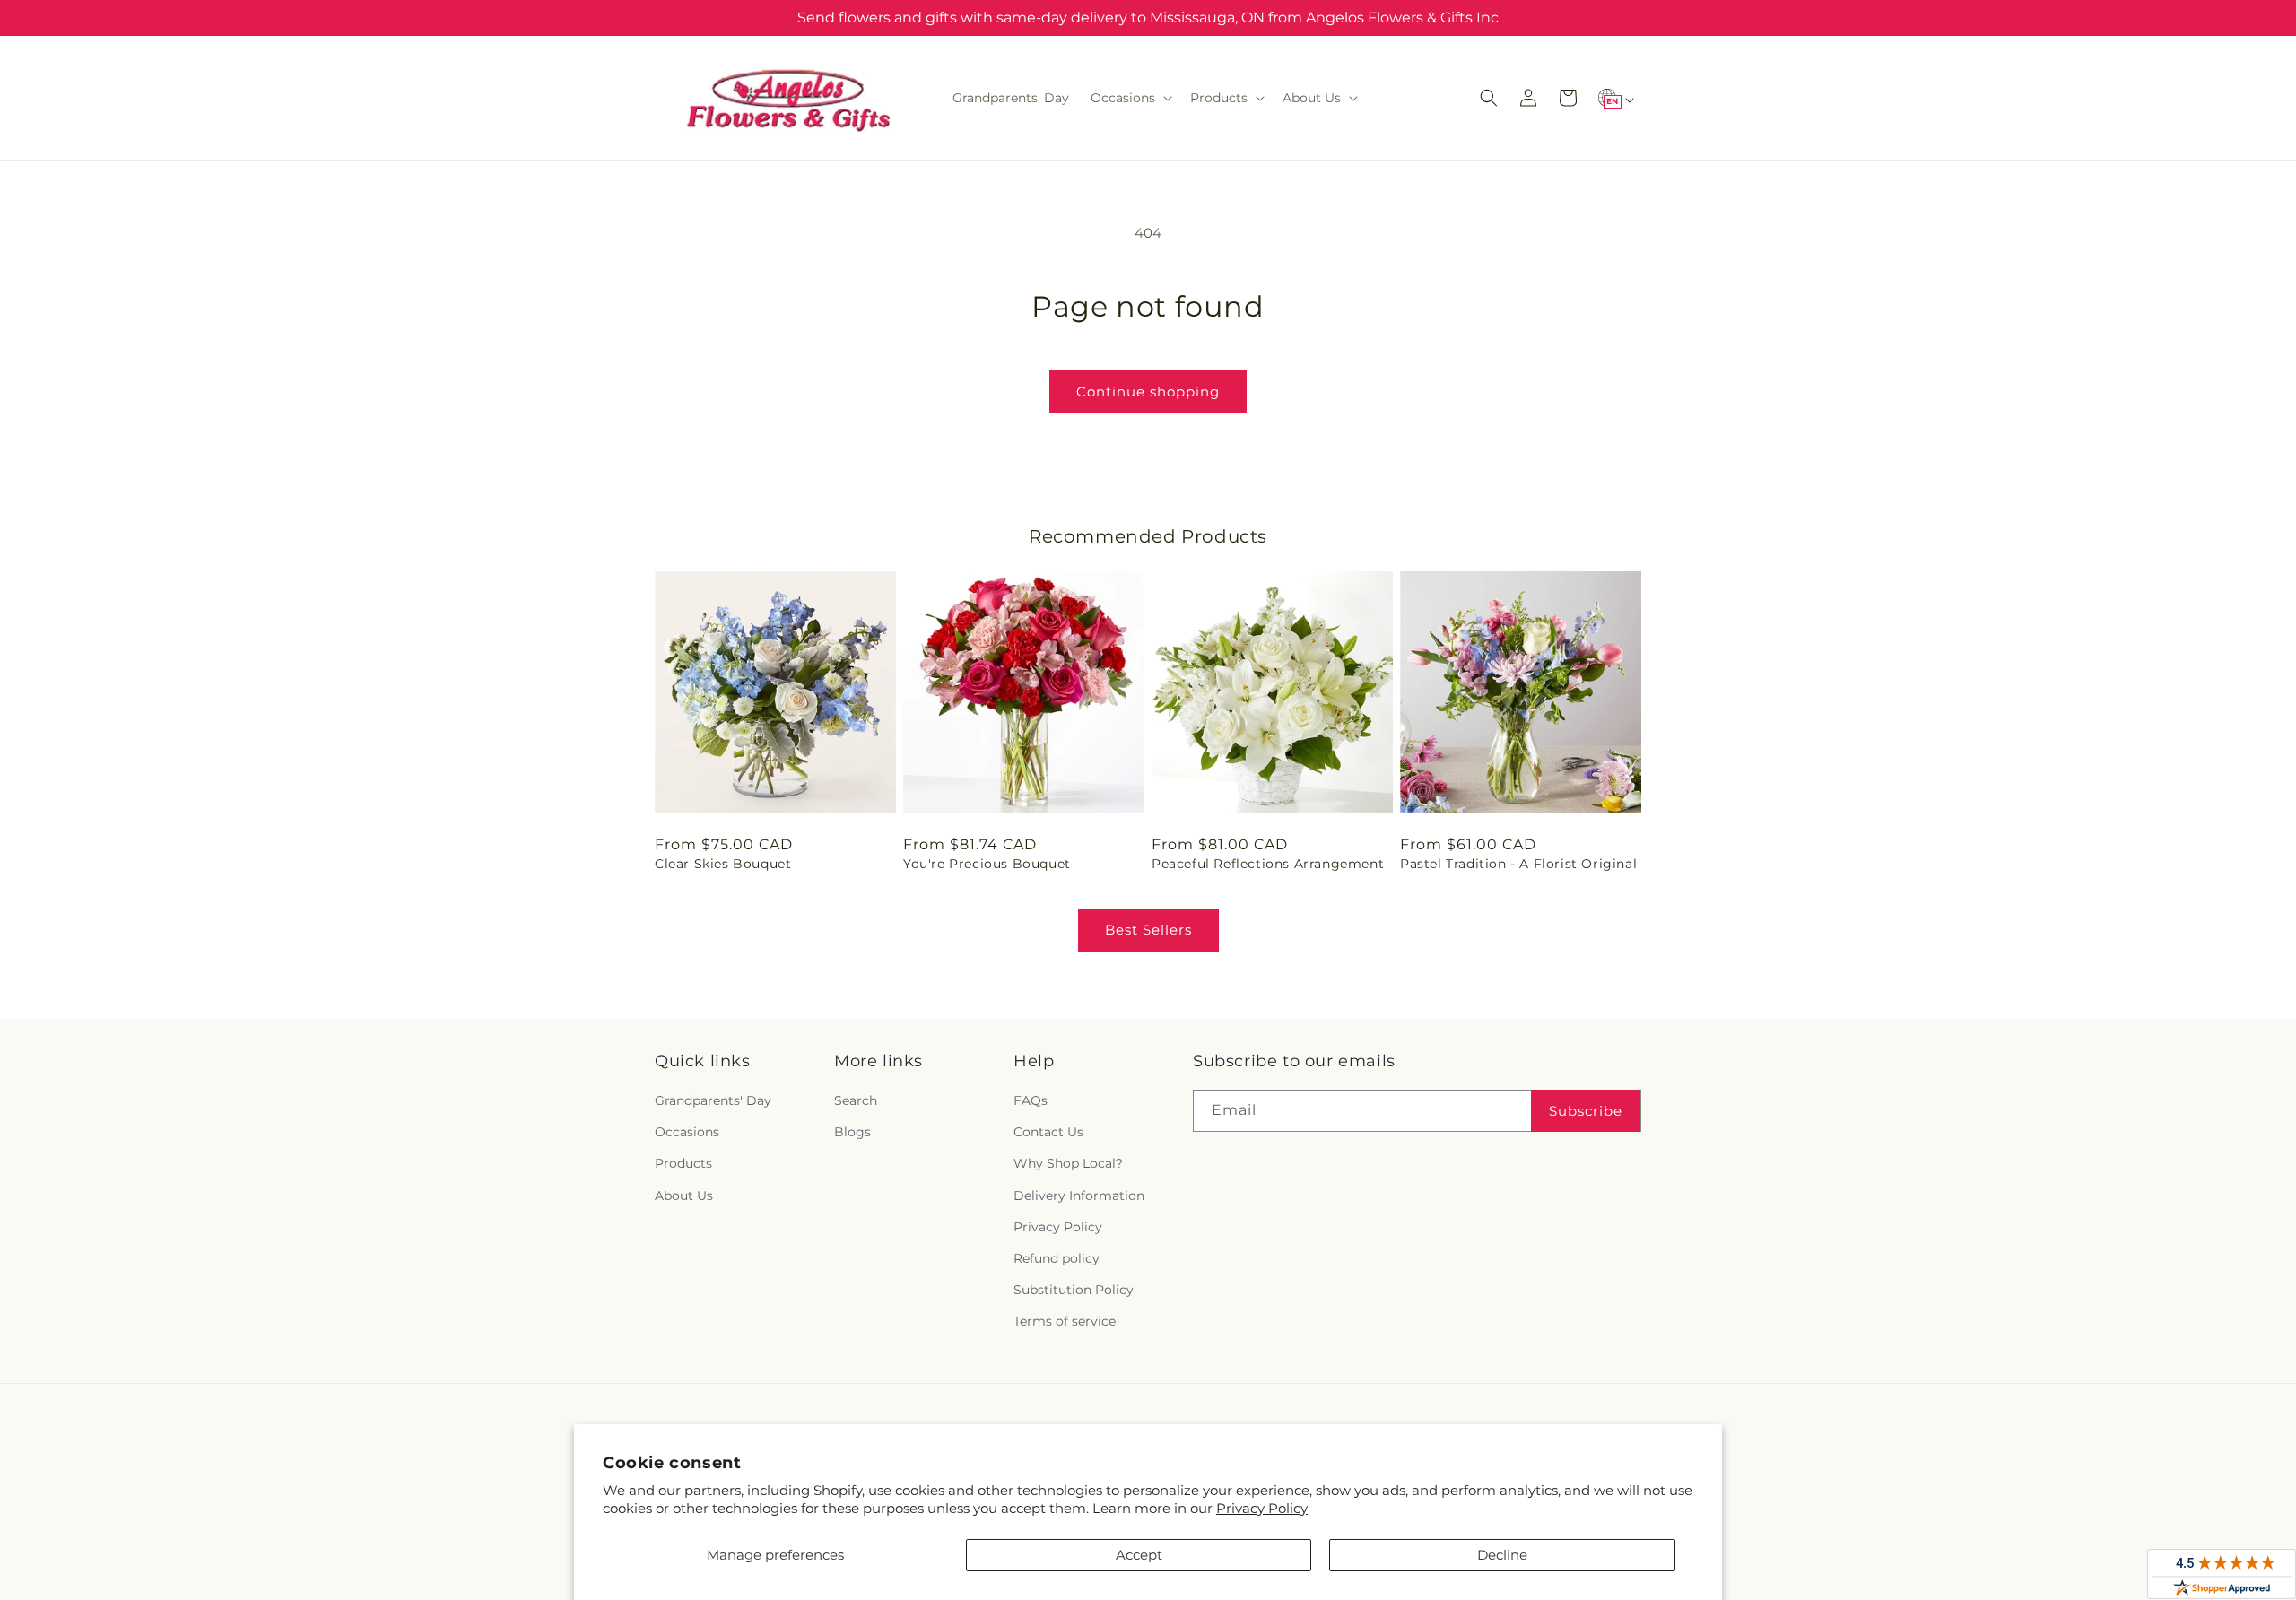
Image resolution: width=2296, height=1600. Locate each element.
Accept (1139, 1555)
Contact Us (1048, 1132)
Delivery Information (1079, 1196)
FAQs (1031, 1100)
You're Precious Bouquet (987, 864)
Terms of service (1065, 1321)
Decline (1502, 1555)
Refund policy (1057, 1258)
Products (683, 1163)
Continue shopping (1148, 391)
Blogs (852, 1132)
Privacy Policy (1262, 1508)
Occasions (687, 1132)
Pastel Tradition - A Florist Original (1518, 864)
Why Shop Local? (1068, 1163)
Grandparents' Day (713, 1100)
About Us (684, 1196)
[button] (1130, 98)
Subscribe (1586, 1111)
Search (856, 1100)
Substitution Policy (1074, 1290)
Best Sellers (1148, 930)
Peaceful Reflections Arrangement (1268, 864)
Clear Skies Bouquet (723, 864)
